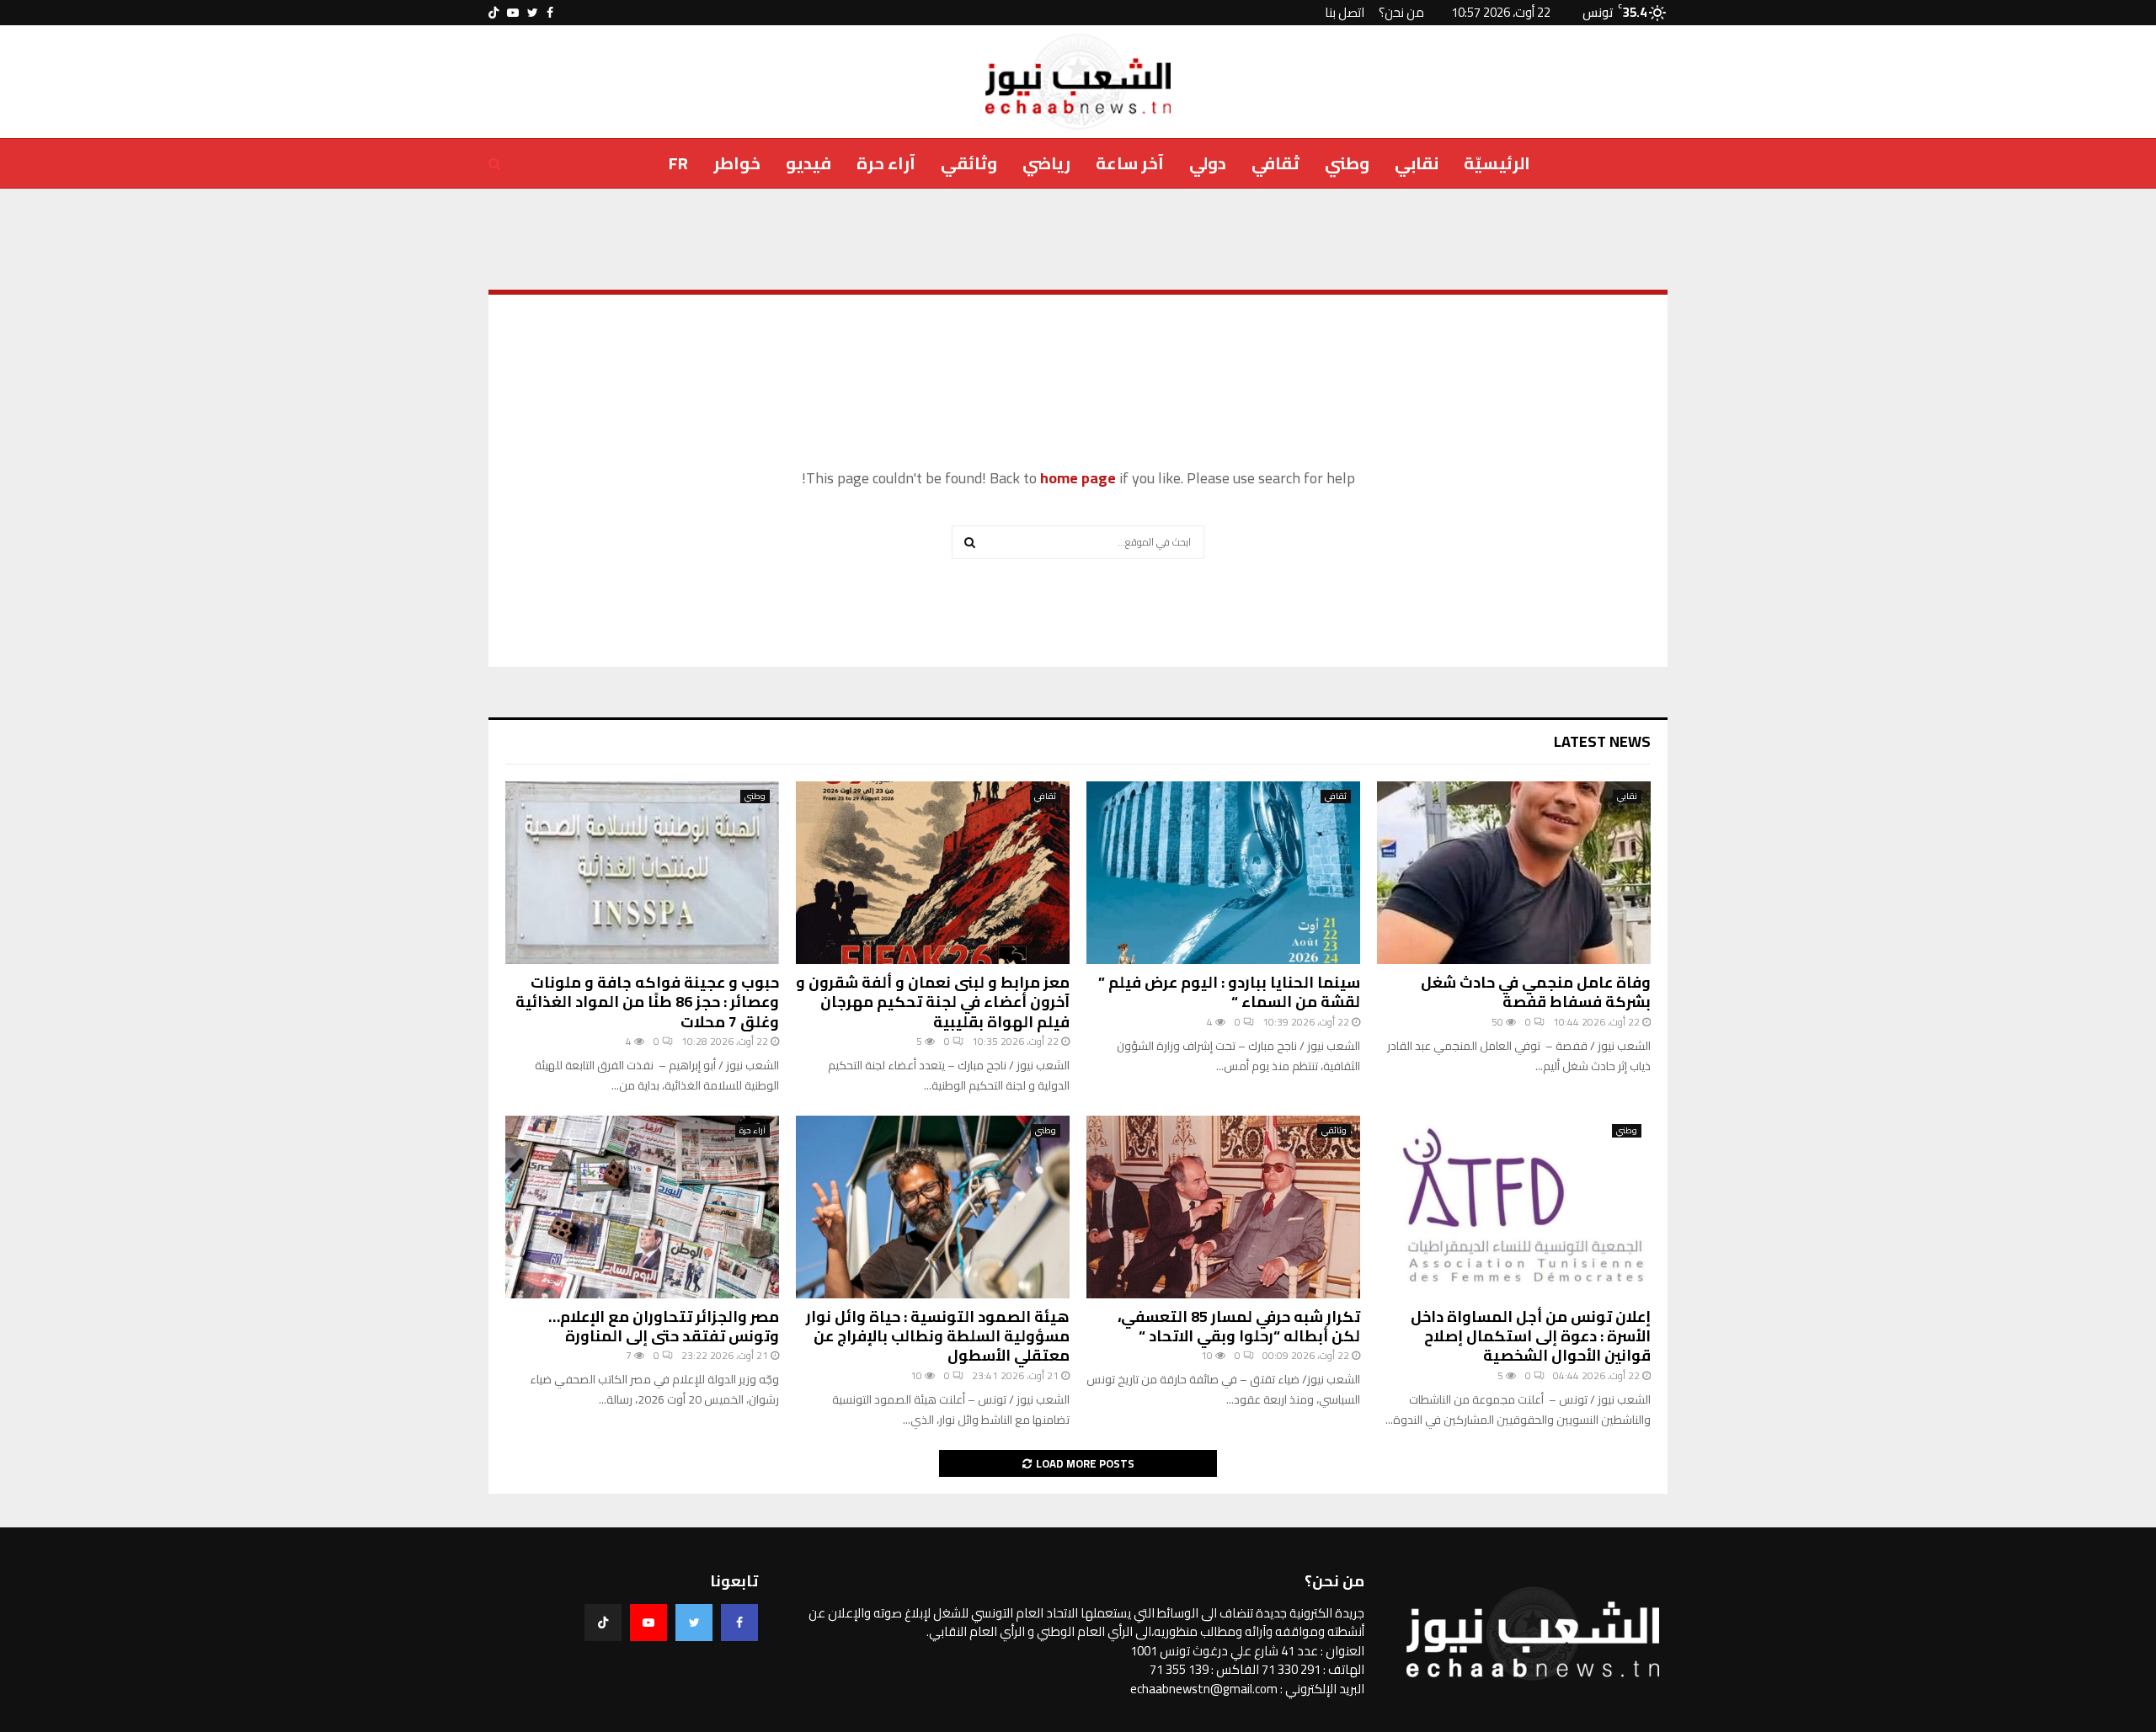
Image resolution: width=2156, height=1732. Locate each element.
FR (678, 163)
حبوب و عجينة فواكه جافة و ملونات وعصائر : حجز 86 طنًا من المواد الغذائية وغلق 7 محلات (647, 1002)
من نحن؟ (1401, 12)
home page (1078, 478)
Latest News (1602, 741)
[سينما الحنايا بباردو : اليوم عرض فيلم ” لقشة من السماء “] (1223, 873)
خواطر (737, 163)
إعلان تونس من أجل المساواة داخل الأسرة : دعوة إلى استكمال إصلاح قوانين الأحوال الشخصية (1531, 1336)
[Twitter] (694, 1623)
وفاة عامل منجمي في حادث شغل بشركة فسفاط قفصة (1536, 992)
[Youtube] (648, 1623)
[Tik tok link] (494, 13)
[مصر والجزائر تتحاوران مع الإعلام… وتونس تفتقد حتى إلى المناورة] (642, 1207)
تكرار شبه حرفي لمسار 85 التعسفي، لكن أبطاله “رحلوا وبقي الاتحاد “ (1239, 1326)
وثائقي (969, 163)
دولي (1208, 163)
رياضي (1046, 163)
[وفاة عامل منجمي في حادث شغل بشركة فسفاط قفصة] (1514, 873)
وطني (1347, 163)
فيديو (808, 163)
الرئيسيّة (1497, 163)
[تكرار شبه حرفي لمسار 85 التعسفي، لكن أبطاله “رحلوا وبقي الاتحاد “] (1223, 1207)
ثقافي (1275, 163)
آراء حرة (886, 163)
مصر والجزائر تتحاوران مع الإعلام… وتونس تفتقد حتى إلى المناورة (664, 1326)
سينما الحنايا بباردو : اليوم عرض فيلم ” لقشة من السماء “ (1229, 992)
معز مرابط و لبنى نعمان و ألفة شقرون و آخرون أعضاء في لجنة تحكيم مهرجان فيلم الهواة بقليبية (933, 1002)
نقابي (1417, 163)
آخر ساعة (1130, 163)
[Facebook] (739, 1623)
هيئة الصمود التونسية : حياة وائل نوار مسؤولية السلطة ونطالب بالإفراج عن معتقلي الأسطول (938, 1336)
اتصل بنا (1345, 12)
